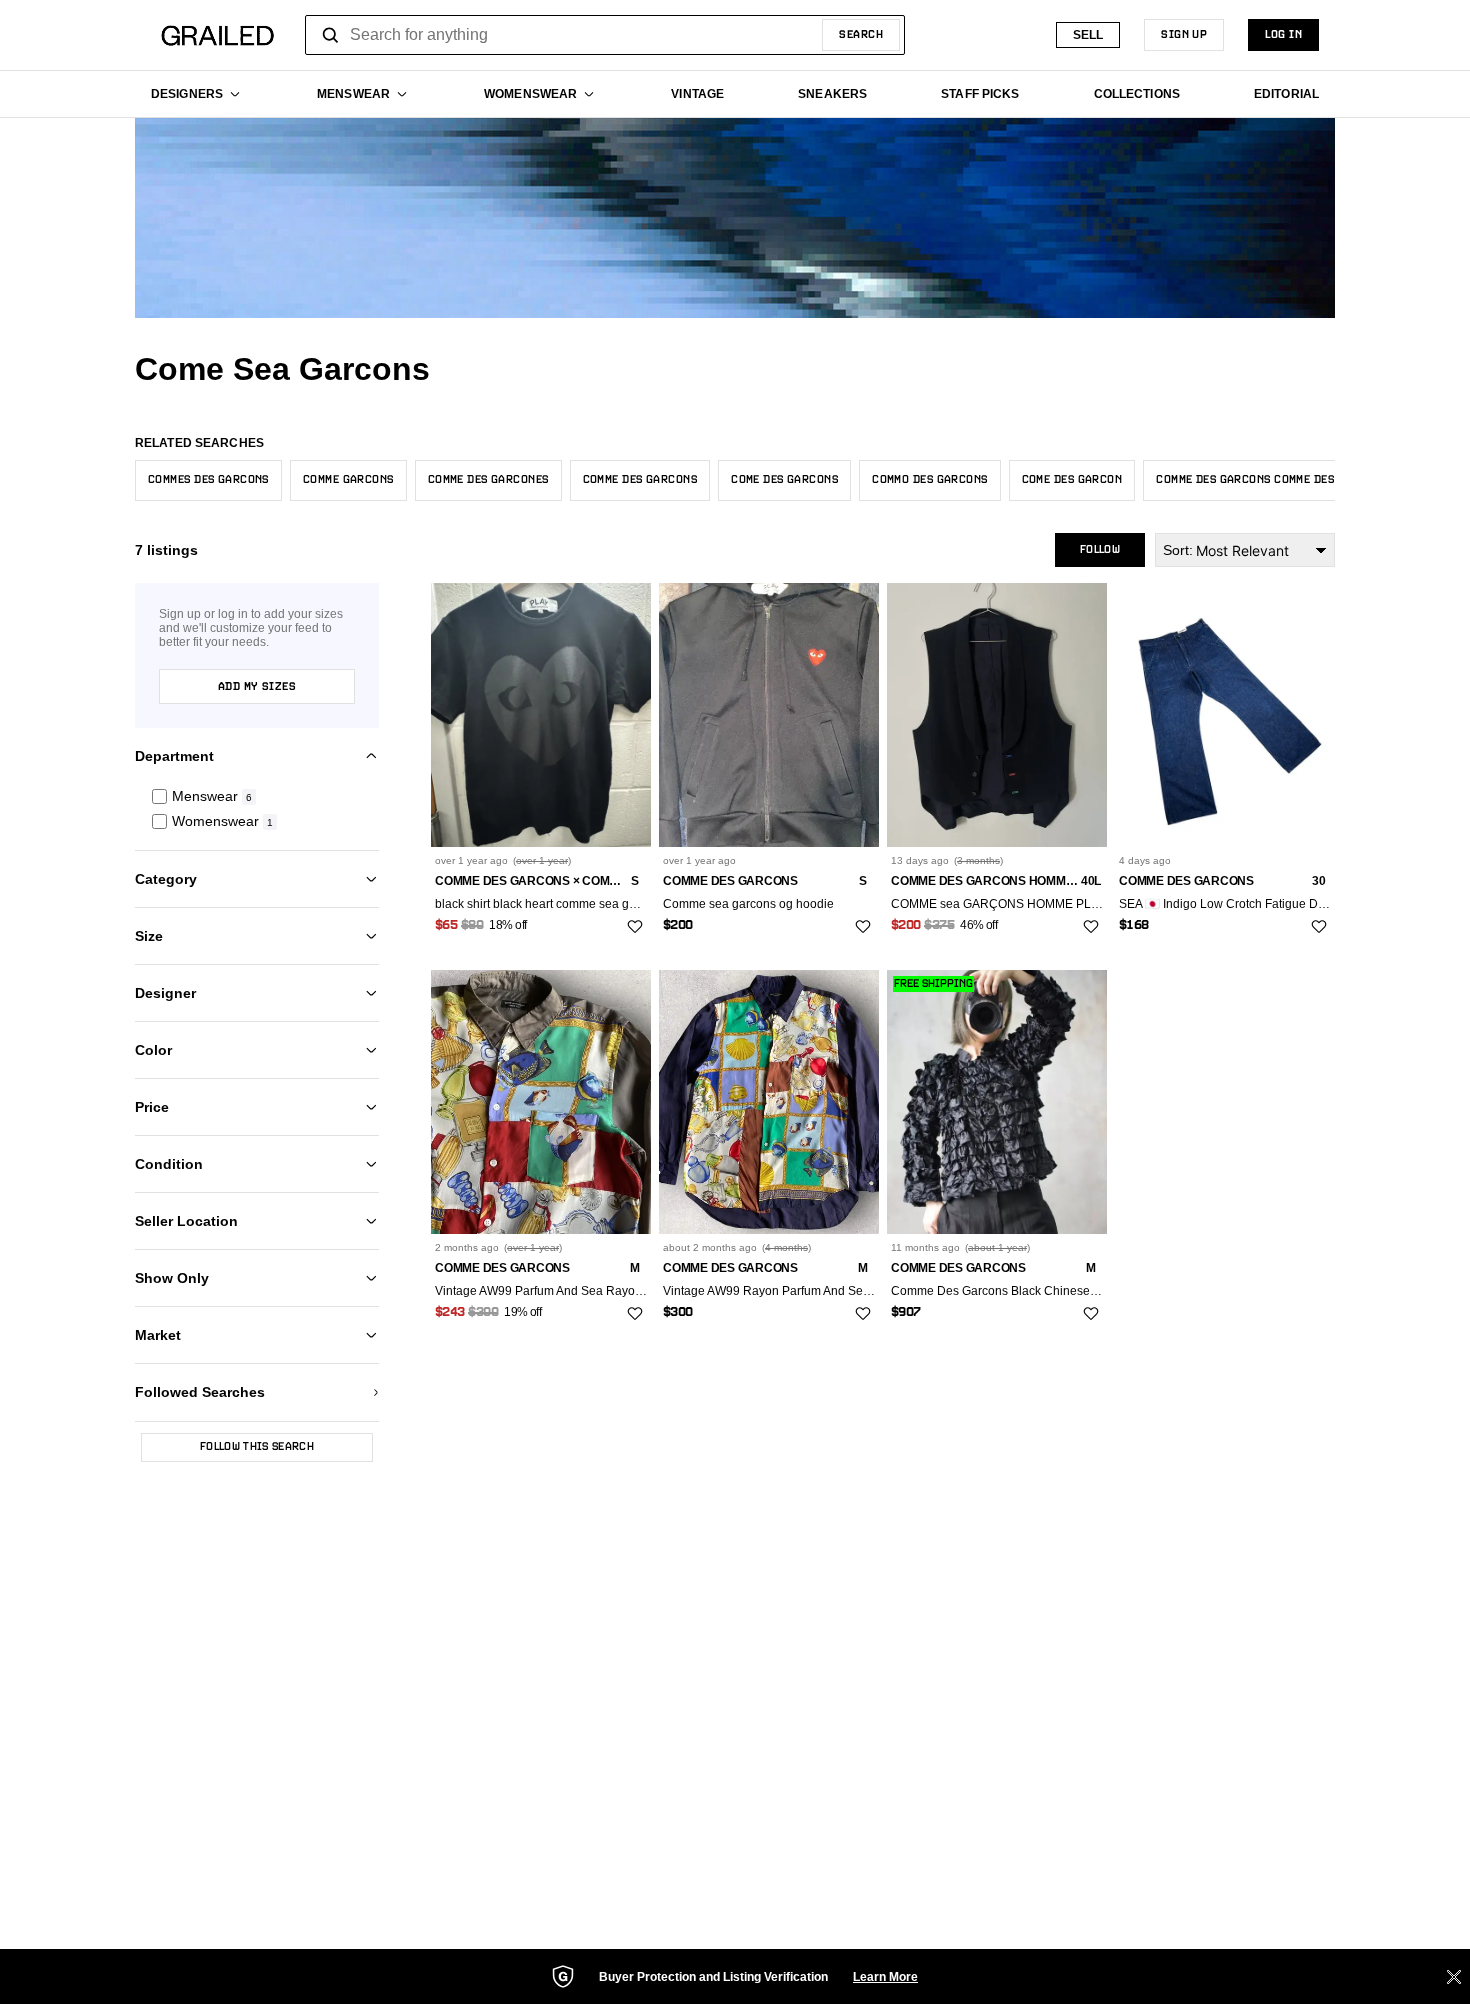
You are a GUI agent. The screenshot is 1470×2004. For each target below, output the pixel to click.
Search (861, 35)
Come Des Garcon (1072, 480)
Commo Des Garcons (929, 480)
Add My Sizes (257, 687)
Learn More (885, 1977)
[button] (257, 796)
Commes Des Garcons (208, 480)
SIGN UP (1184, 35)
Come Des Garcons (784, 480)
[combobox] (605, 35)
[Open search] (331, 35)
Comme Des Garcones (488, 480)
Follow (1100, 550)
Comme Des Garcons (640, 480)
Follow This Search (257, 1447)
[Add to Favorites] (635, 927)
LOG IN (1283, 35)
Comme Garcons (348, 480)
